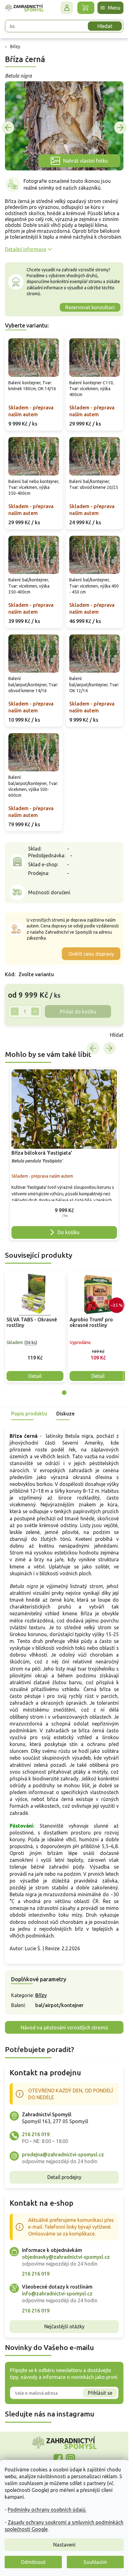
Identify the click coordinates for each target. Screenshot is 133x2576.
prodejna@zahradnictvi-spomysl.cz (63, 2154)
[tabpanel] (35, 1327)
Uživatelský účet (67, 8)
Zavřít (19, 1035)
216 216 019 (36, 2134)
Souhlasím (95, 2562)
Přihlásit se (100, 2393)
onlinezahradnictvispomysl (58, 2459)
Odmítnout (33, 2562)
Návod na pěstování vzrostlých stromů (64, 2028)
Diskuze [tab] (65, 1414)
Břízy (41, 1995)
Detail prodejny (64, 2177)
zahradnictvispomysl (71, 2459)
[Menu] (110, 8)
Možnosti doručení (49, 892)
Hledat (105, 26)
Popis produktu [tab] (29, 1414)
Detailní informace (26, 249)
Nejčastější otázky (64, 2326)
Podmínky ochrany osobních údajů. (47, 2510)
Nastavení (64, 2545)
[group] (64, 1154)
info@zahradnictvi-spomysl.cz (57, 2294)
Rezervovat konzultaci (90, 307)
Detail (35, 1376)
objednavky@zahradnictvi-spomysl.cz (66, 2257)
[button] (64, 1211)
